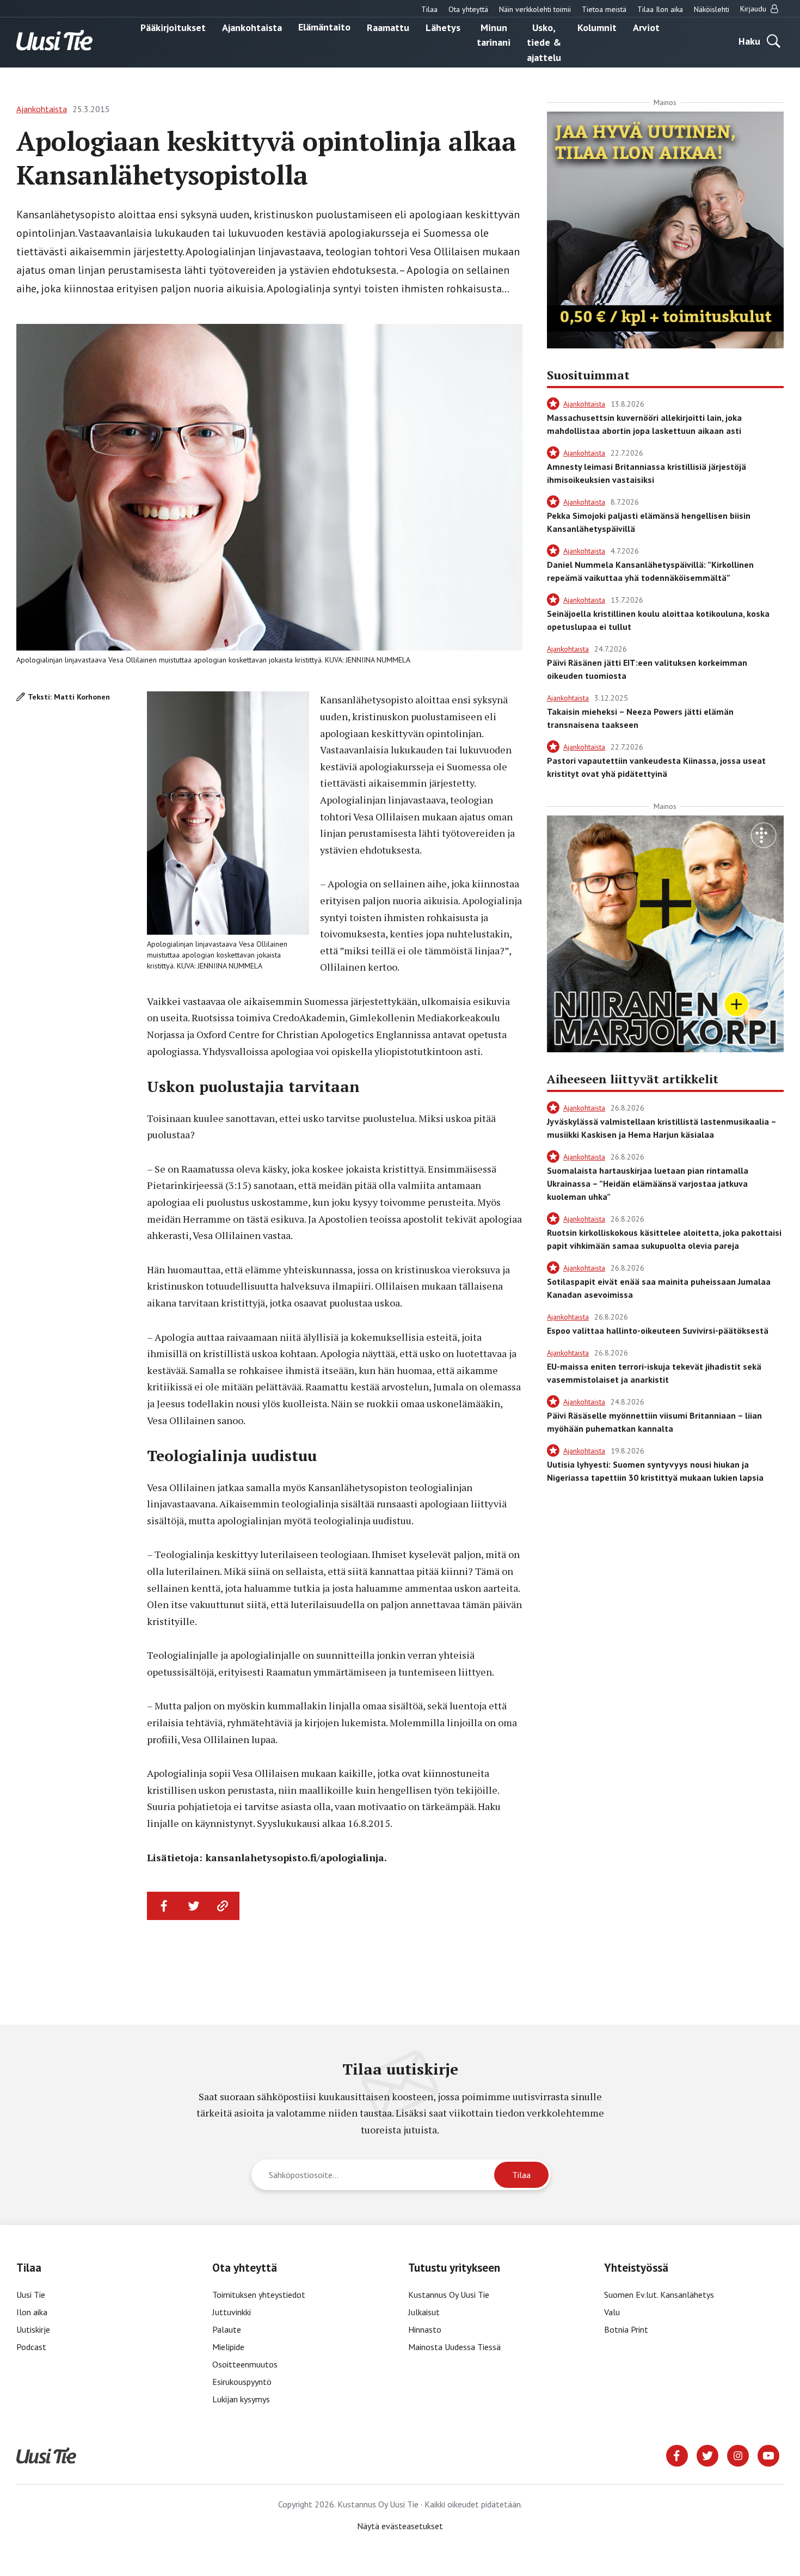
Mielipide (228, 2347)
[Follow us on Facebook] (677, 2455)
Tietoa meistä (604, 9)
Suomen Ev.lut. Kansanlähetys (659, 2295)
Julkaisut (424, 2312)
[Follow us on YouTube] (768, 2455)
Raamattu (388, 27)
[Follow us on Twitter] (707, 2455)
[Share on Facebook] (164, 1906)
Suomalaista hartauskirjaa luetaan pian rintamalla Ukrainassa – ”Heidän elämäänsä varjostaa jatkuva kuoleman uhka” (648, 1183)
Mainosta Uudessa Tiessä (454, 2347)
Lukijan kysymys (241, 2399)
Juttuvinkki (232, 2312)
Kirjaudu (754, 9)
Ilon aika (32, 2312)
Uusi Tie (32, 2295)
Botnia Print (626, 2329)
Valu (612, 2312)
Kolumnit (597, 27)
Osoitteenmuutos (245, 2364)
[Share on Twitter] (194, 1906)
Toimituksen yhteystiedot (259, 2295)
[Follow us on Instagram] (738, 2455)
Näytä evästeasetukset (400, 2526)
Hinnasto (425, 2329)
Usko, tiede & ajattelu (544, 42)
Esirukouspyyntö (242, 2382)
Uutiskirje (33, 2329)
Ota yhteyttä (468, 9)
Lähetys (443, 27)
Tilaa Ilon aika (660, 9)
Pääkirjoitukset (173, 27)
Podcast (31, 2347)
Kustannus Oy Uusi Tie (449, 2295)
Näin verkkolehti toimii (535, 9)
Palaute (227, 2329)
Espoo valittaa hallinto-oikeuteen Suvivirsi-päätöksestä (658, 1330)
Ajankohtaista (252, 27)
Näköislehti (712, 9)
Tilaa (429, 9)
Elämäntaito (324, 27)
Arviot (646, 27)
